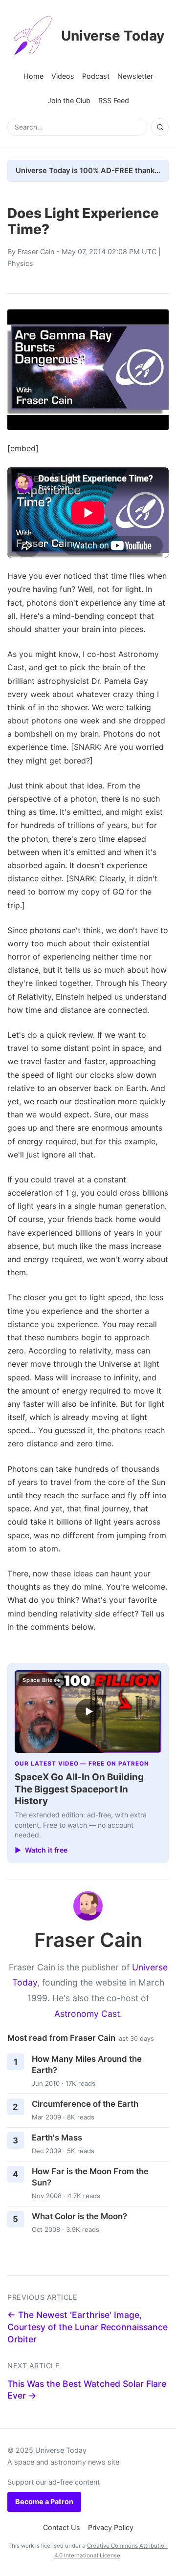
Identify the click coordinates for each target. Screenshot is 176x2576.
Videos (63, 76)
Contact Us (62, 2527)
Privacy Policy (111, 2527)
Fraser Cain (36, 251)
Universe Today (113, 36)
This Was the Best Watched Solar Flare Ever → (87, 2390)
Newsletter (135, 76)
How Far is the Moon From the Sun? (90, 2177)
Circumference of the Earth (85, 2104)
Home (33, 76)
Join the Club (69, 100)
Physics (20, 263)
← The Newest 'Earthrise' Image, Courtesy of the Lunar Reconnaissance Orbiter (88, 2327)
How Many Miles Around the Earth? (87, 2064)
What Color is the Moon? (79, 2216)
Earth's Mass (57, 2138)
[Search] (160, 127)
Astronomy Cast (87, 2014)
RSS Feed (114, 100)
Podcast (96, 76)
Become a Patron (44, 2501)
